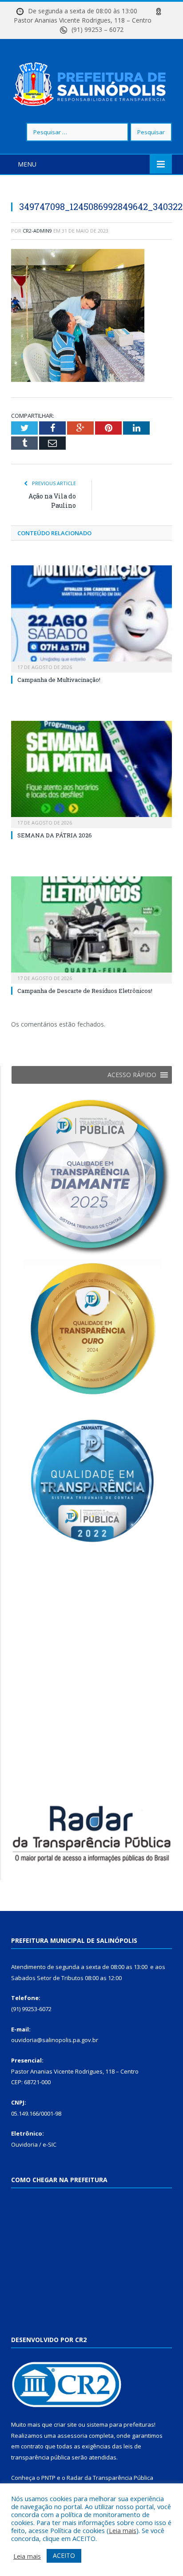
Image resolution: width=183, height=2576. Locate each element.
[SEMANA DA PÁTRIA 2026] (91, 773)
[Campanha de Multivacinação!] (91, 618)
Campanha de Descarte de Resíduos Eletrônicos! (85, 991)
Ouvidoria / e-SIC (34, 2144)
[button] (132, 1075)
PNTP (48, 2478)
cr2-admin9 (37, 231)
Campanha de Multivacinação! (59, 680)
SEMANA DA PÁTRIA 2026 (55, 835)
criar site (65, 2424)
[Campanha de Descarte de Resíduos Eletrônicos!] (91, 929)
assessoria (72, 2436)
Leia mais (123, 2530)
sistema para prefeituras (120, 2424)
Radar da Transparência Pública (110, 2478)
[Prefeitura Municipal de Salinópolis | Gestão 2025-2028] (91, 82)
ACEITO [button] (64, 2555)
